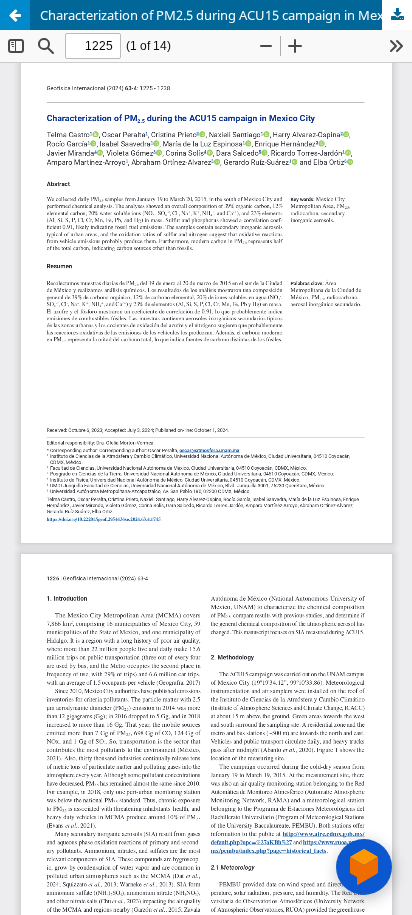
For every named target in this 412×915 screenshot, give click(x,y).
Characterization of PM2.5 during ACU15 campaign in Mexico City (226, 15)
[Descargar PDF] (397, 15)
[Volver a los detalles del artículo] (15, 15)
